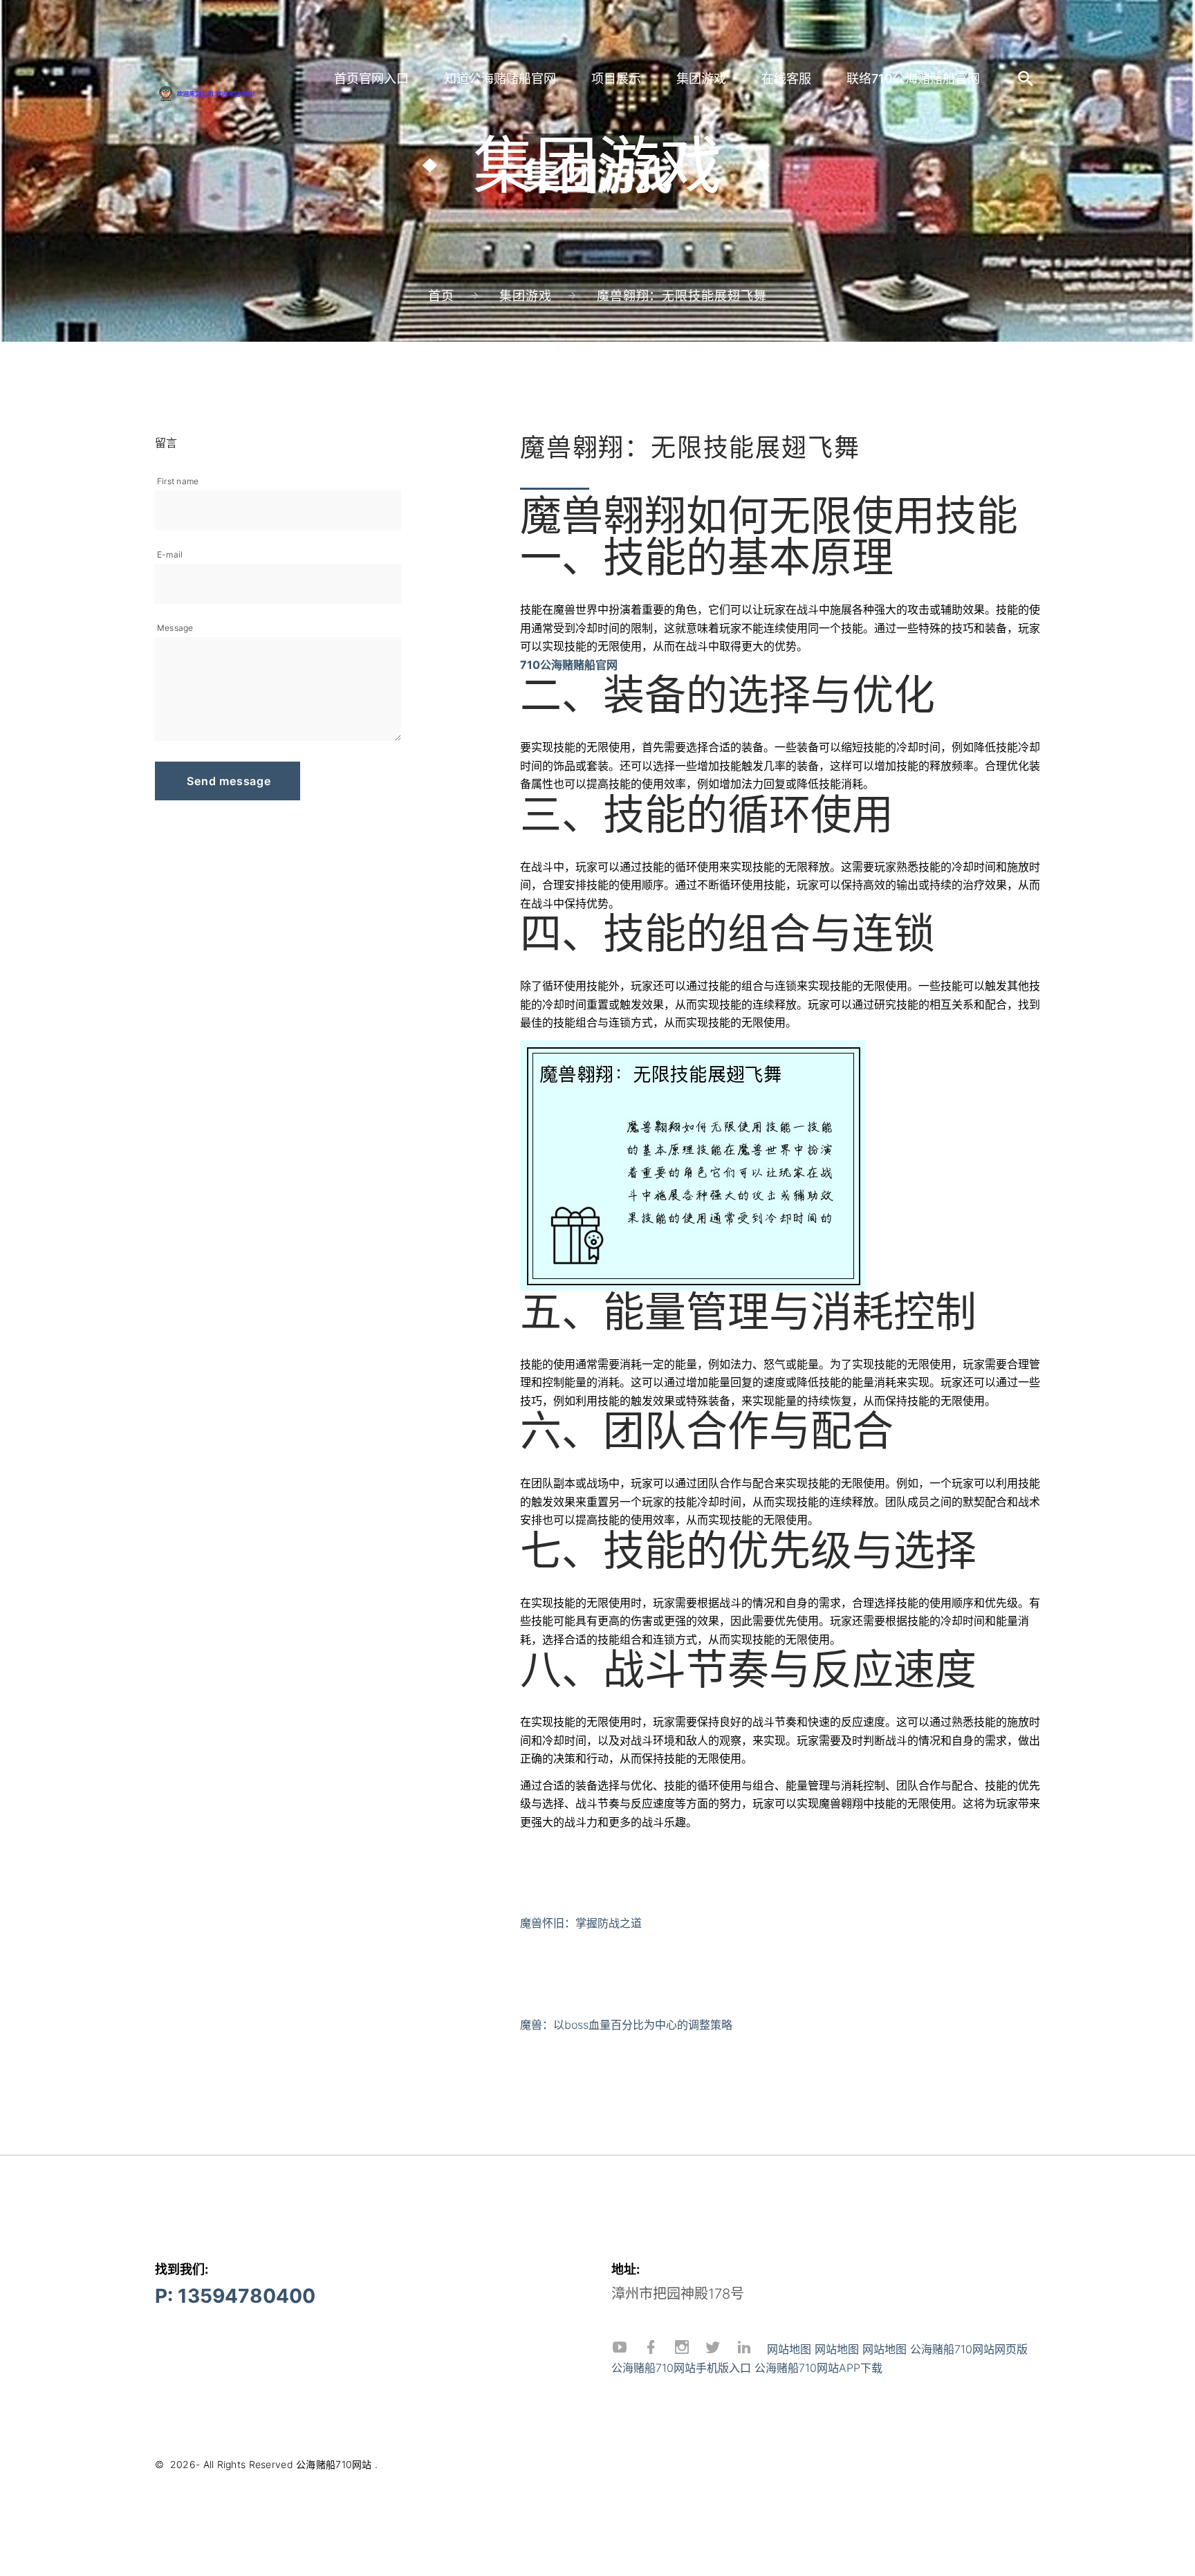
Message (175, 628)
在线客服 (786, 79)
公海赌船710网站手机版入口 (681, 2368)
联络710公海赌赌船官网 (913, 79)
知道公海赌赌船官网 (500, 79)
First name (178, 481)
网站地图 (789, 2349)
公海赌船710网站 (334, 2464)
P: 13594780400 (235, 2296)
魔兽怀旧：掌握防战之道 (581, 1923)
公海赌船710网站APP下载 (818, 2368)
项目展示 (616, 79)
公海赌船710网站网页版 (969, 2349)
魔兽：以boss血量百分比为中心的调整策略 (626, 2025)
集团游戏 (701, 79)
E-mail (170, 554)
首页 (441, 296)
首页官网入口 (371, 79)
